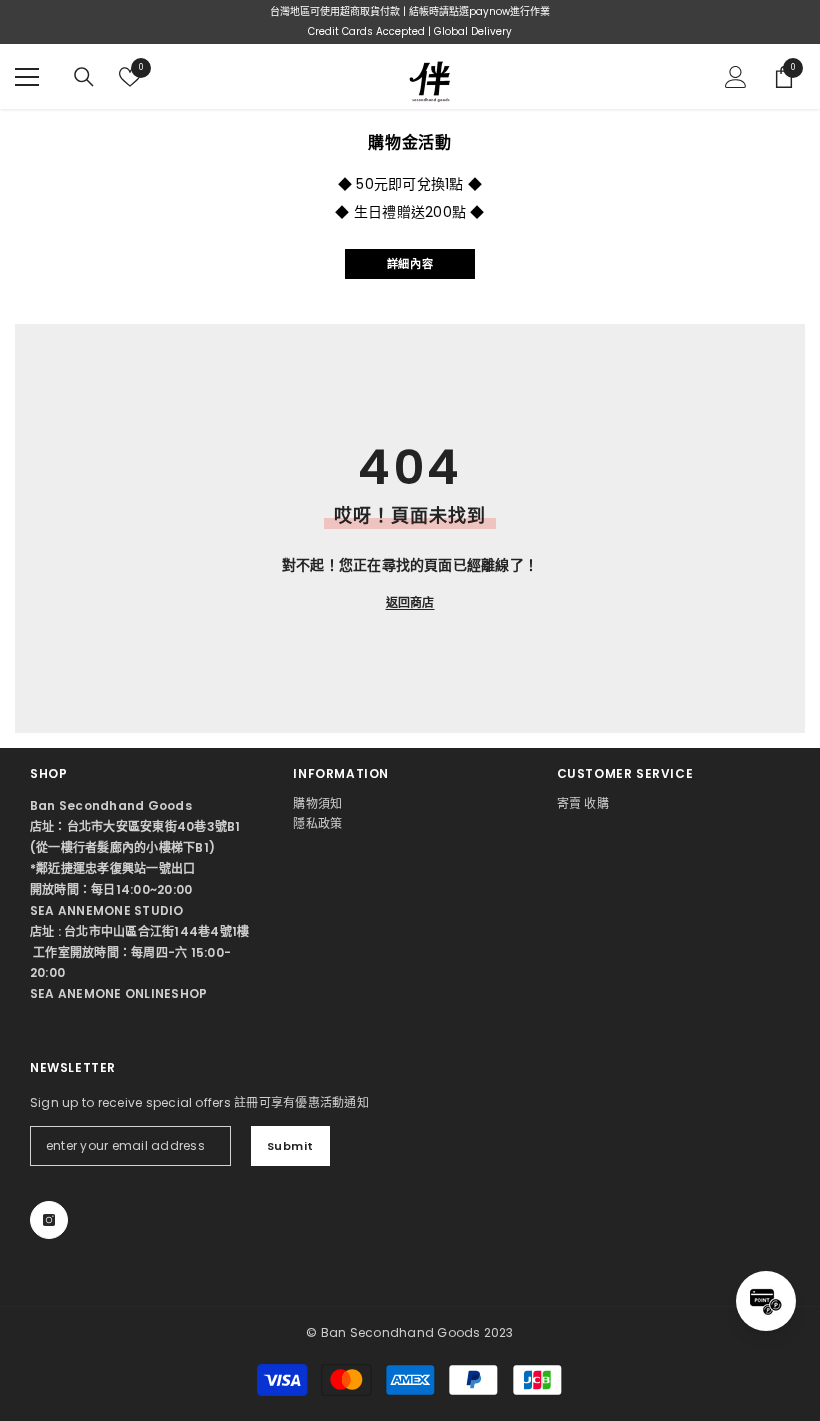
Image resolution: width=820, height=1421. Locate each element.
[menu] (27, 77)
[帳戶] (736, 77)
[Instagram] (49, 1220)
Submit (290, 1146)
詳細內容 (410, 264)
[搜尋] (84, 77)
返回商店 (410, 602)
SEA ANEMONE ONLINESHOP (118, 993)
